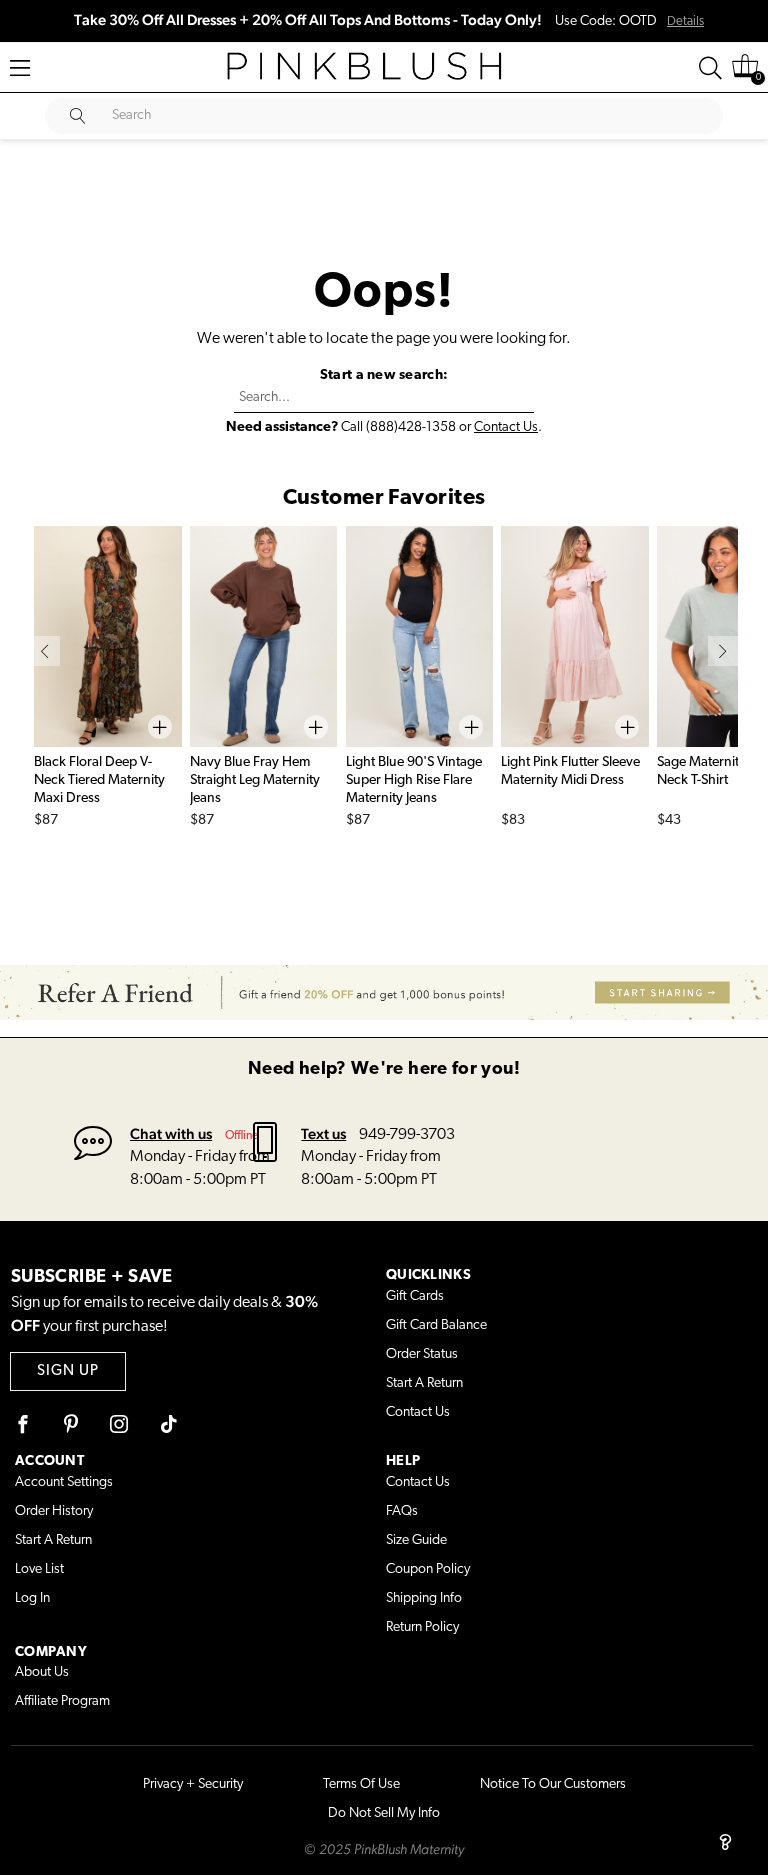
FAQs (402, 1511)
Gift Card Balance (436, 1325)
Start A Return (424, 1383)
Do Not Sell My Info (384, 1813)
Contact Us (506, 427)
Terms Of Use (361, 1784)
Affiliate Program (62, 1701)
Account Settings (64, 1482)
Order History (54, 1511)
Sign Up (68, 1371)
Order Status (422, 1354)
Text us (323, 1133)
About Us (42, 1672)
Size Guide (416, 1540)
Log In (32, 1598)
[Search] (710, 68)
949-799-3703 (407, 1135)
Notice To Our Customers (553, 1784)
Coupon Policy (428, 1569)
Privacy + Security (193, 1784)
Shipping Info (424, 1598)
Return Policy (422, 1627)
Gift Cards (415, 1296)
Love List (39, 1569)
